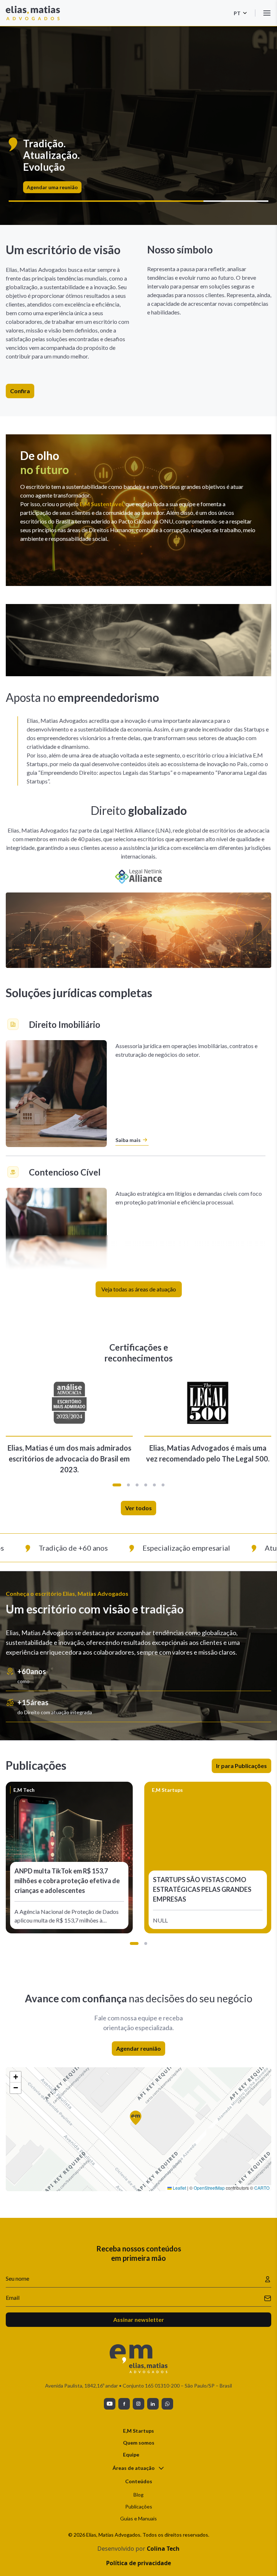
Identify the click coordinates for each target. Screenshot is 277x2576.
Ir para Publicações (241, 1766)
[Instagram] (138, 2404)
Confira (20, 391)
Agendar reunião (138, 2048)
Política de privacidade (138, 2563)
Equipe (131, 2455)
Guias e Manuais (138, 2518)
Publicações (139, 2507)
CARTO (262, 2188)
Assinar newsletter (139, 2319)
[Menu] (267, 13)
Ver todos (138, 1508)
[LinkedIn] (153, 2404)
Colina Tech (163, 2549)
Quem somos (139, 2443)
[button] (117, 1485)
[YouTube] (110, 2404)
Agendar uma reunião (52, 187)
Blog (138, 2495)
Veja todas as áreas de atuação (139, 1289)
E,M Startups (138, 2431)
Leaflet (179, 2188)
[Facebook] (124, 2404)
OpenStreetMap (209, 2188)
